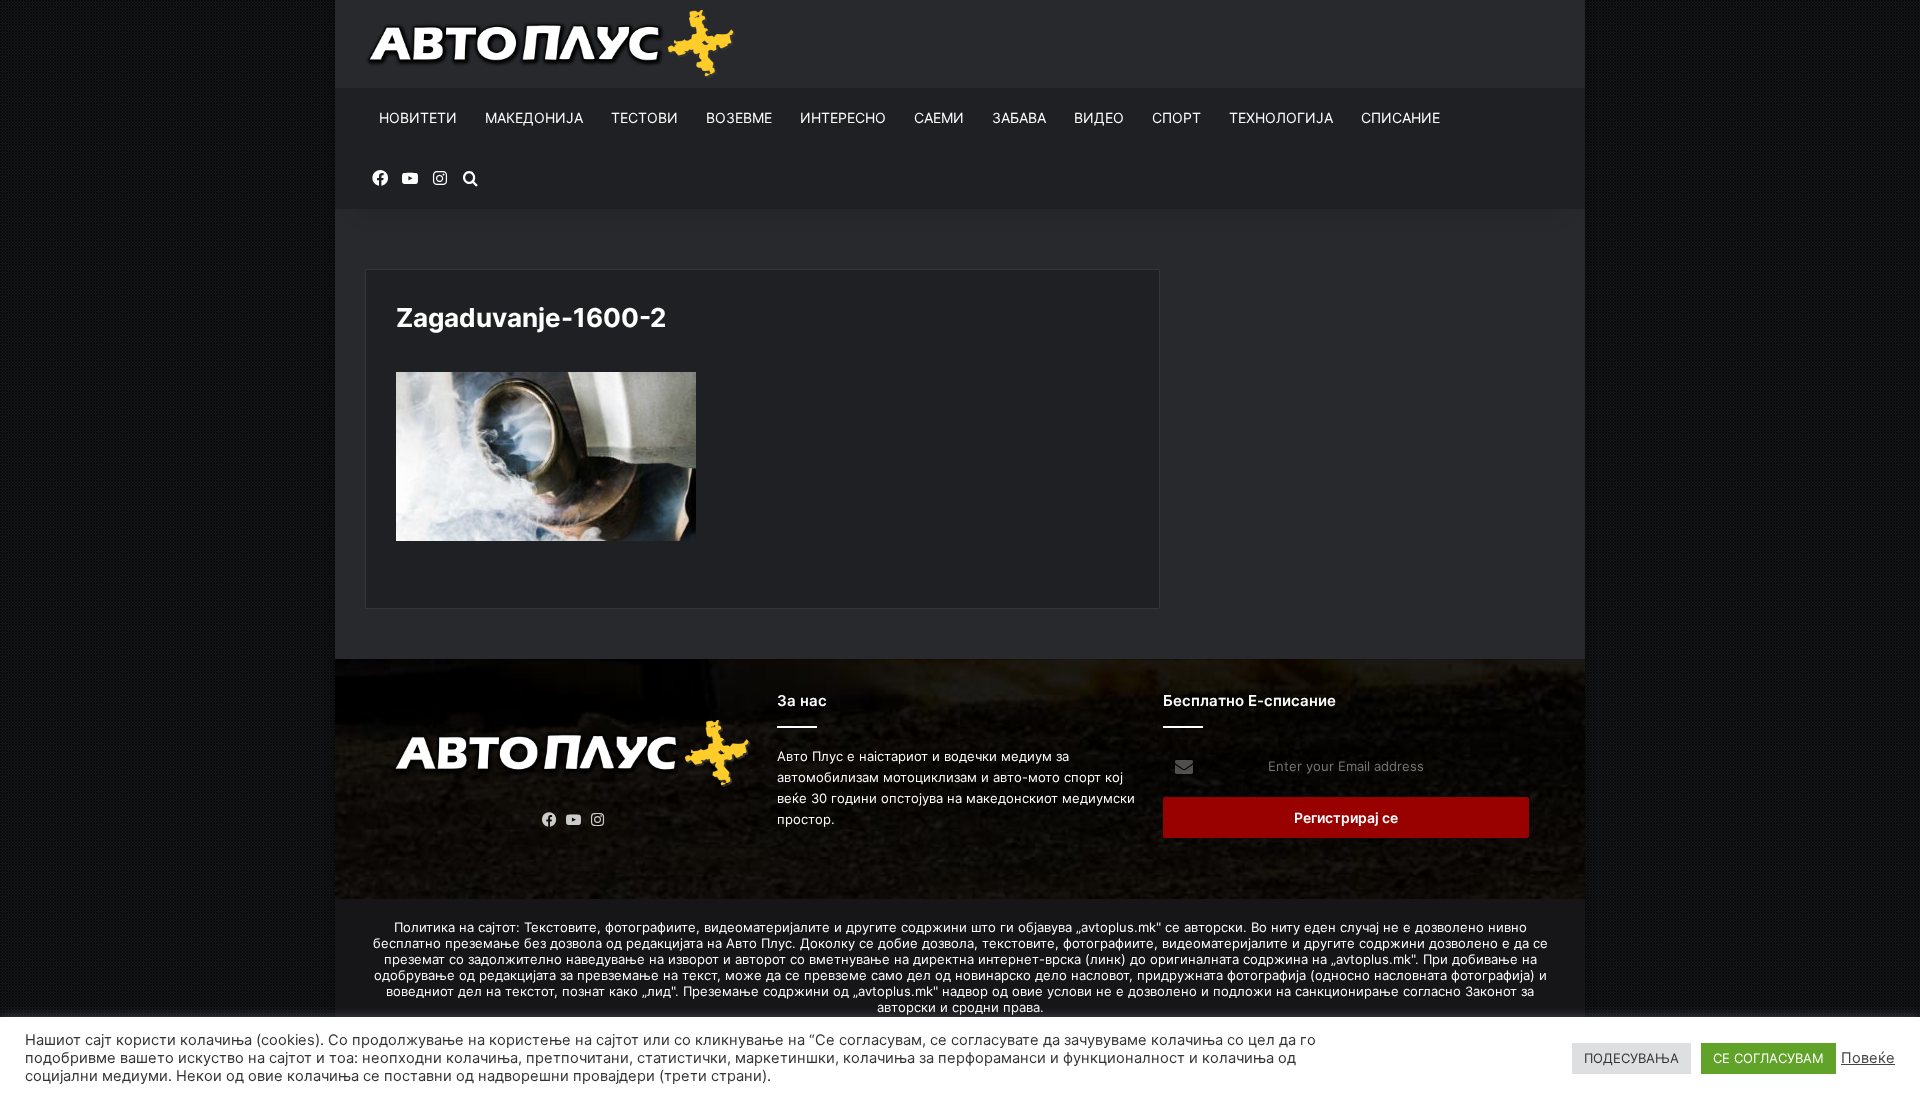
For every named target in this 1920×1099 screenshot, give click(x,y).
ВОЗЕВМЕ (739, 117)
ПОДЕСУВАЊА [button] (1631, 1058)
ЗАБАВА (1019, 117)
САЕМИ (939, 117)
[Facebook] (550, 820)
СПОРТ (1176, 117)
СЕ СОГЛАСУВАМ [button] (1768, 1058)
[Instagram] (598, 820)
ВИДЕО (1099, 117)
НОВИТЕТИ (418, 117)
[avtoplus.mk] (553, 44)
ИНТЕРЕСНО (843, 117)
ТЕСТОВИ (644, 117)
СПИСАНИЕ (1400, 117)
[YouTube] (574, 820)
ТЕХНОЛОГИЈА (1281, 117)
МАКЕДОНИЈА (534, 117)
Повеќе (1868, 1058)
